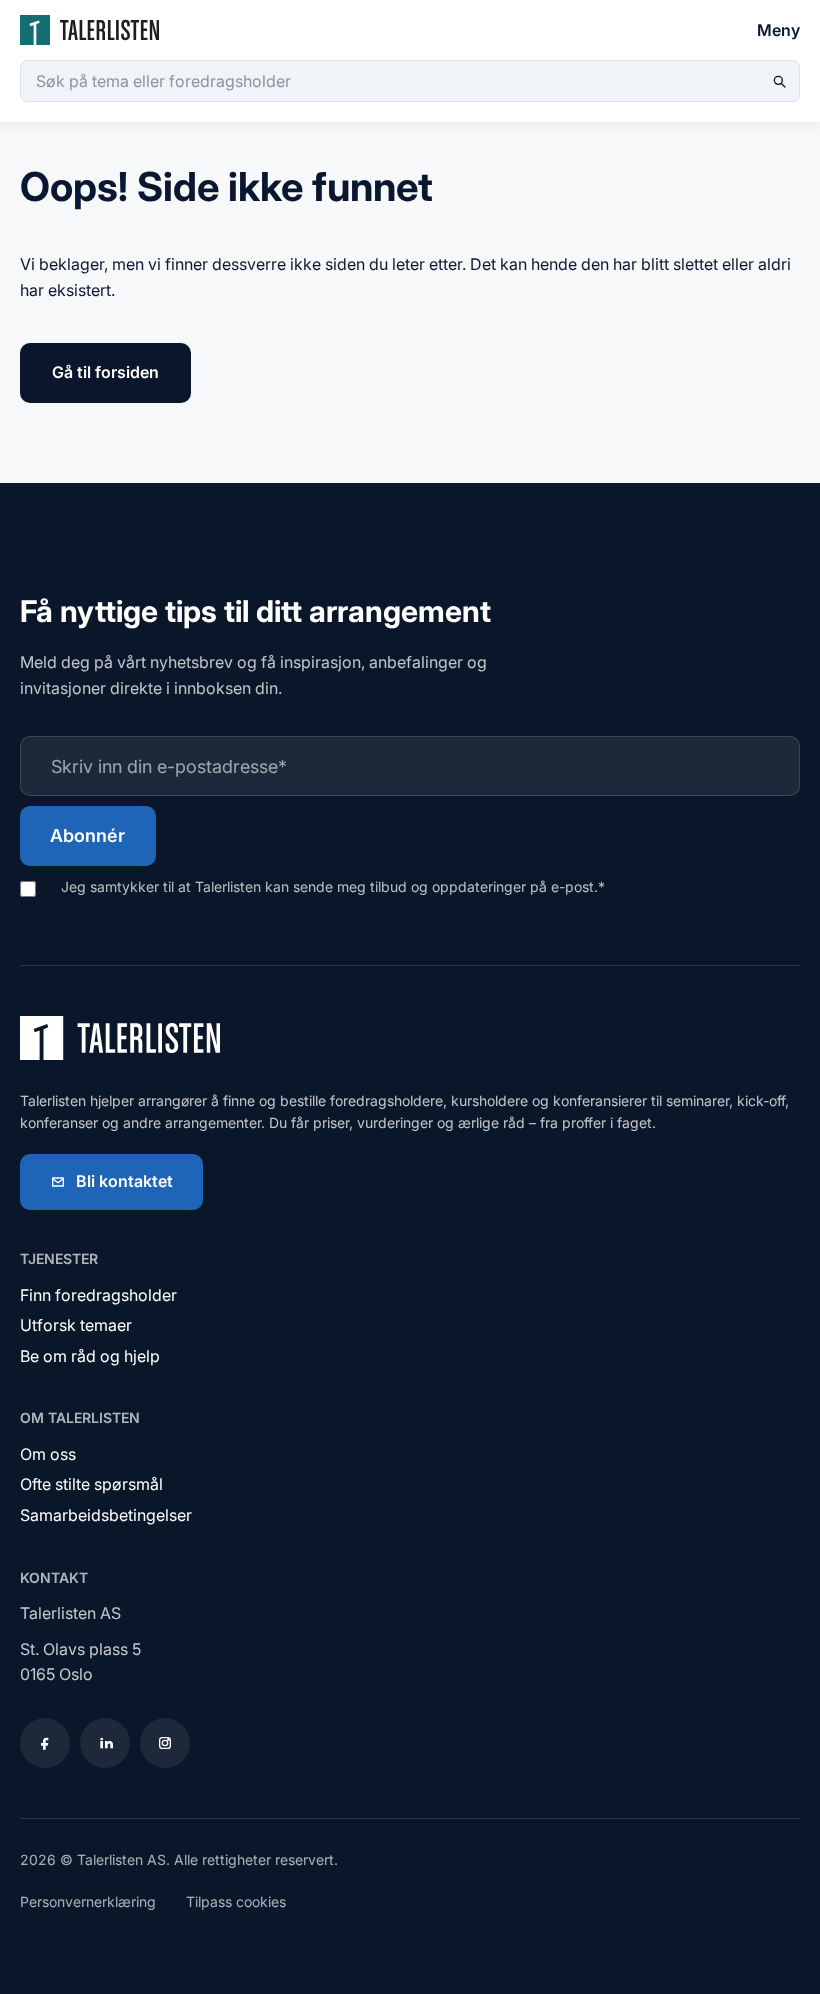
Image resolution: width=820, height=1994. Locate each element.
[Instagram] (165, 1743)
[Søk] (779, 81)
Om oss (48, 1454)
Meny (778, 30)
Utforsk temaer (76, 1325)
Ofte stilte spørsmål (91, 1484)
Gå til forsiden (105, 372)
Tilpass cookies (236, 1901)
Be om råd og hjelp (90, 1356)
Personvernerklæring (88, 1901)
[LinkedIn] (105, 1743)
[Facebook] (45, 1743)
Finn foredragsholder (98, 1295)
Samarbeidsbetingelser (106, 1515)
